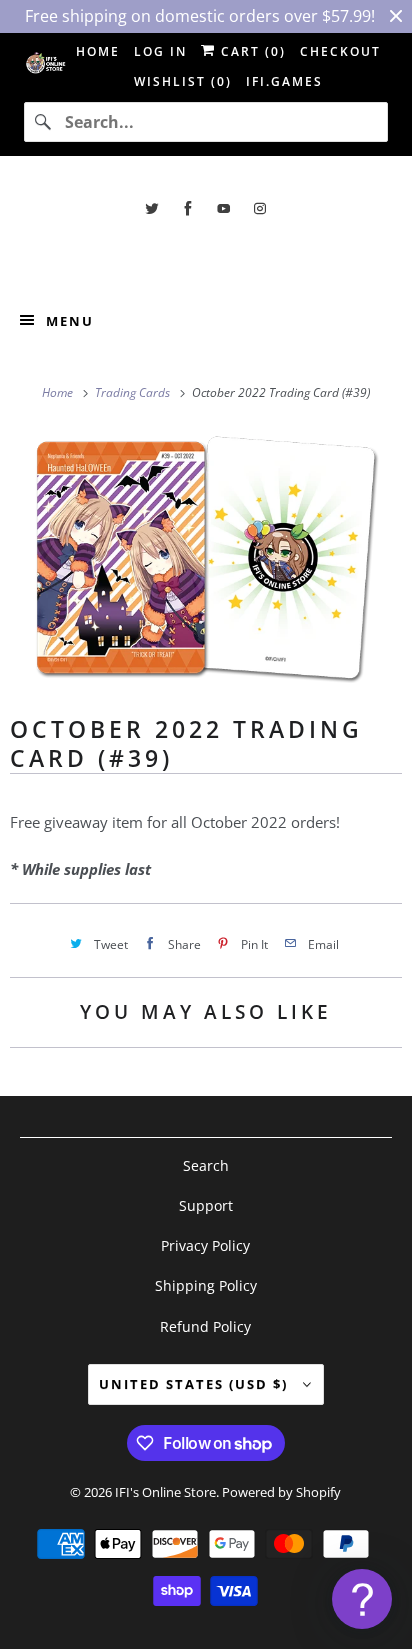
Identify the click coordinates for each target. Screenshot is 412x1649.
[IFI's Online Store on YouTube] (224, 208)
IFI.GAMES (284, 81)
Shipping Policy (206, 1285)
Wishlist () (183, 81)
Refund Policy (205, 1326)
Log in (160, 51)
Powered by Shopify (281, 1492)
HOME (98, 51)
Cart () (251, 51)
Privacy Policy (205, 1245)
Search (206, 1165)
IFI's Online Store (165, 1492)
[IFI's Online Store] (205, 253)
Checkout (340, 51)
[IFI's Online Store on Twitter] (152, 208)
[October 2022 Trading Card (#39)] (206, 557)
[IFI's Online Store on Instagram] (260, 208)
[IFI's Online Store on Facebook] (188, 208)
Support (206, 1205)
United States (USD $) (196, 1384)
